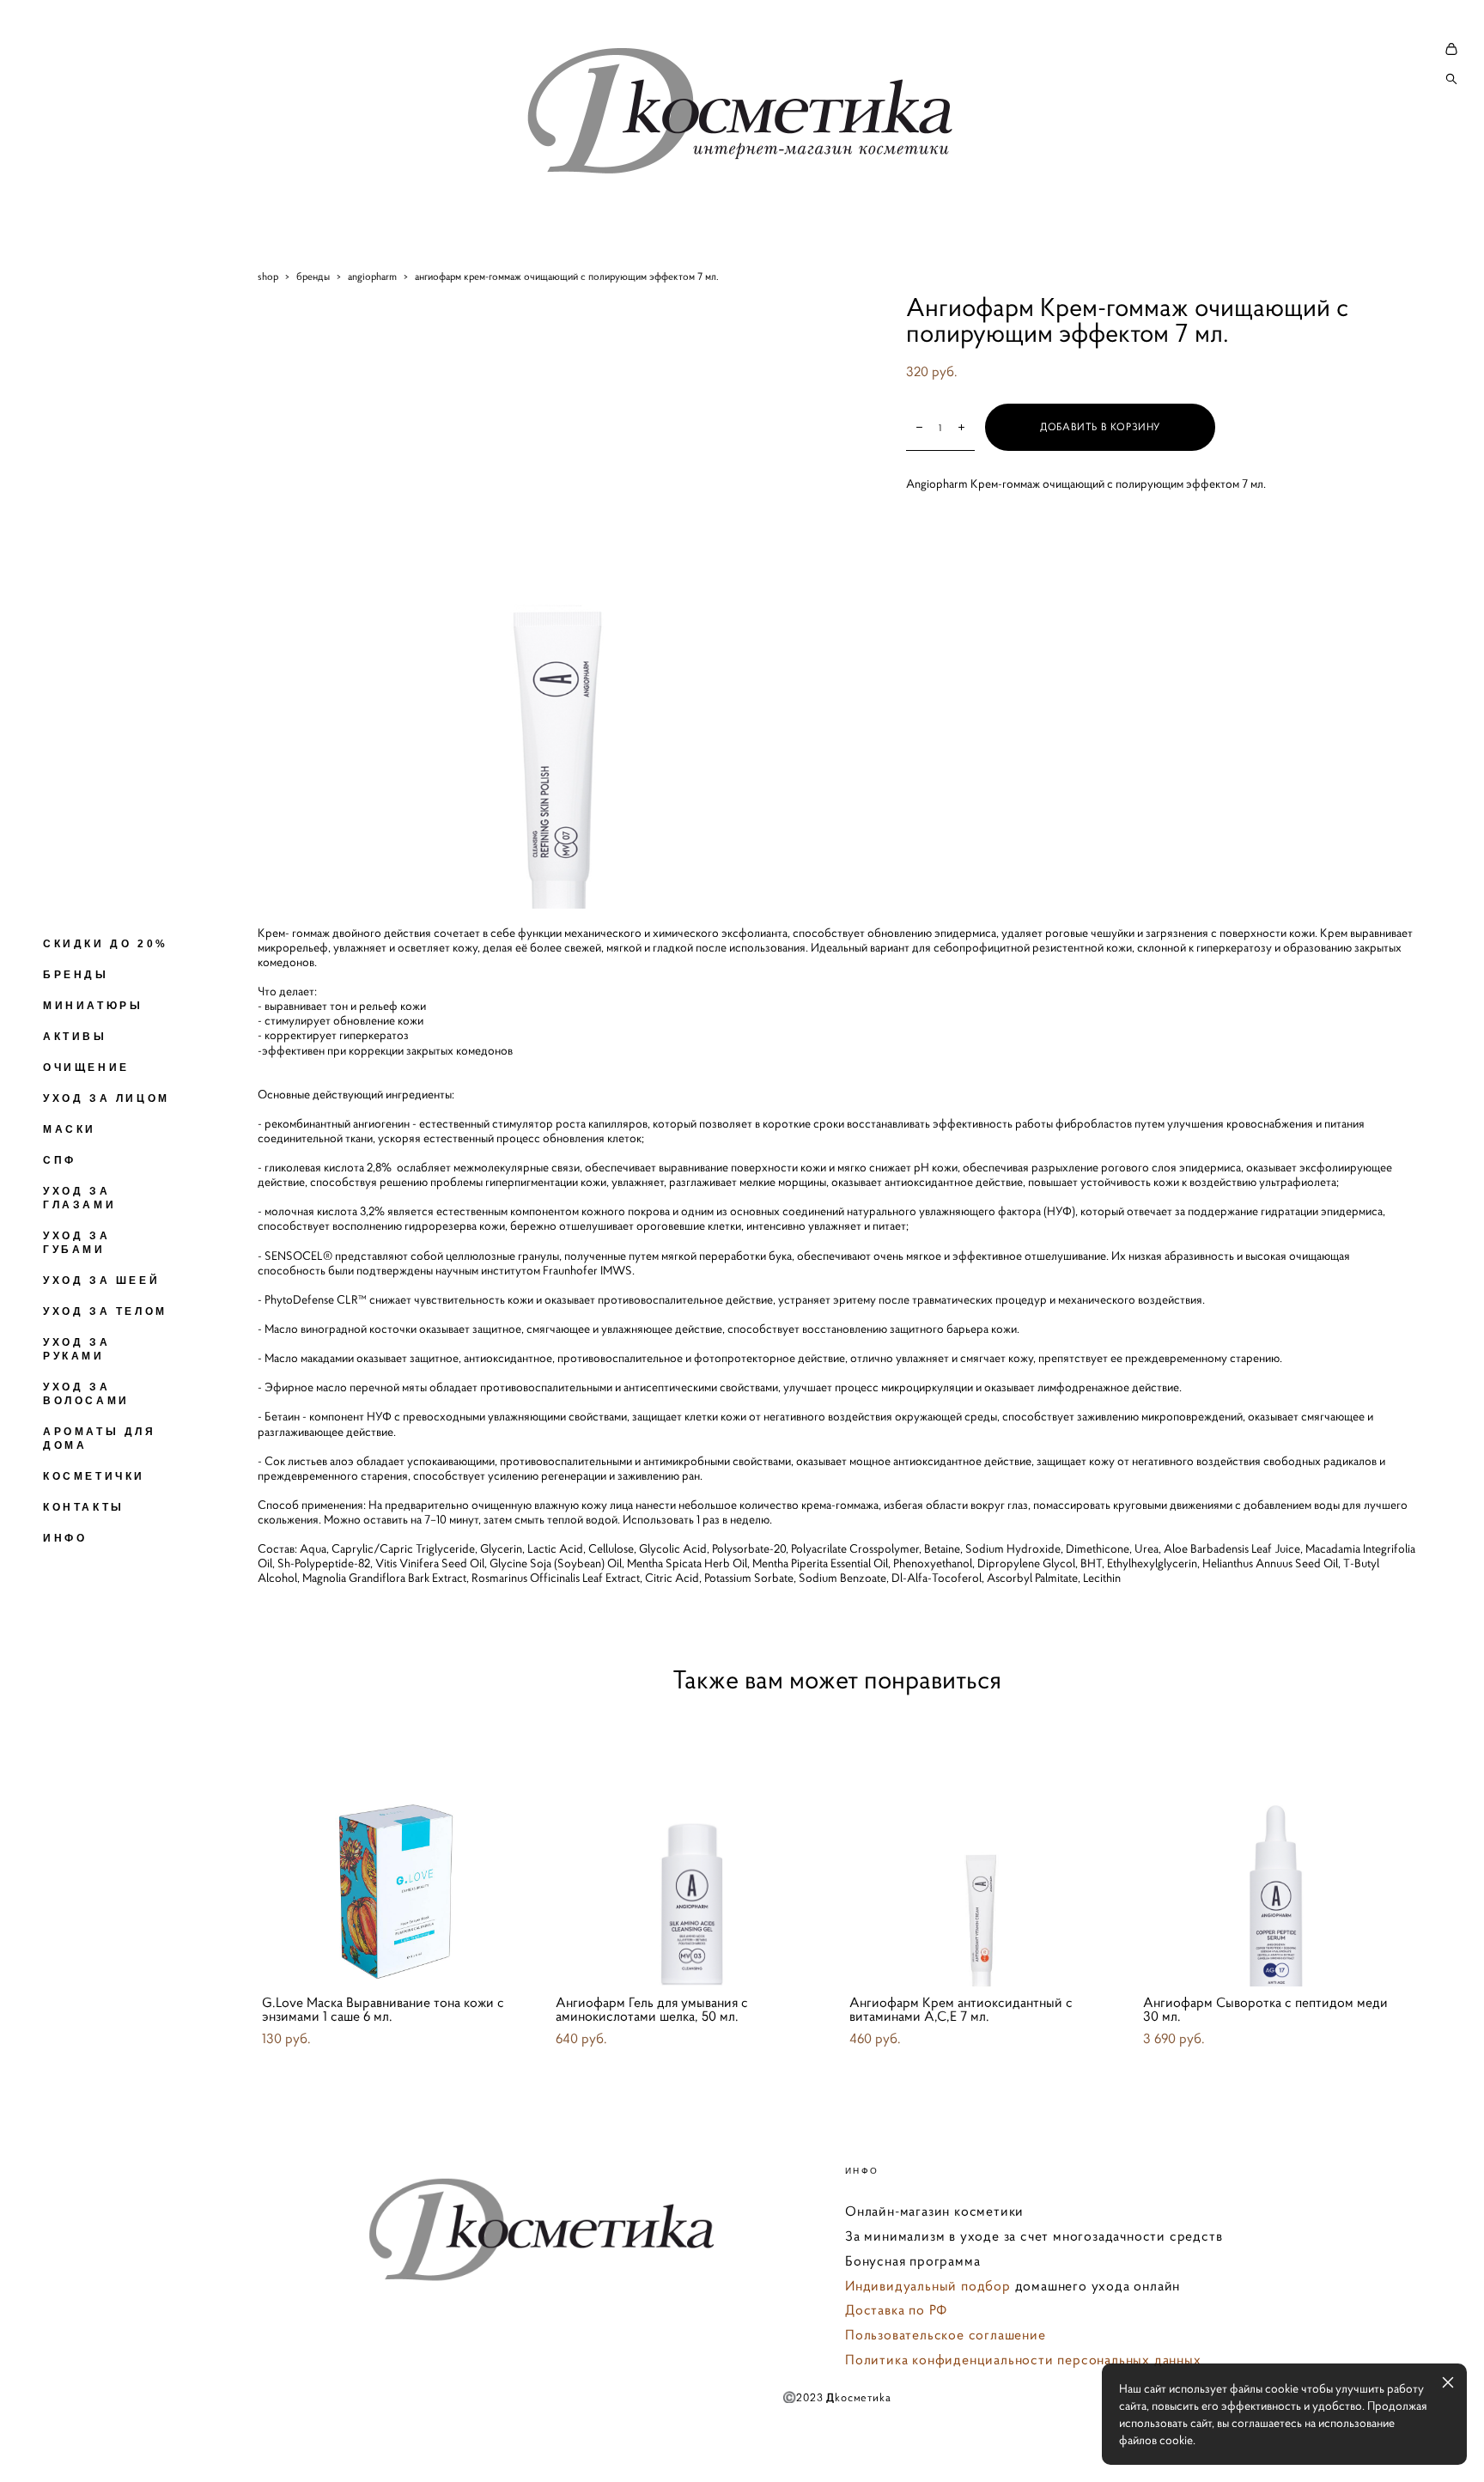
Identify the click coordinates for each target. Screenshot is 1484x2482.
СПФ (60, 1160)
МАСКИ (70, 1129)
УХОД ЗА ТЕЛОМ (105, 1311)
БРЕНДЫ (76, 975)
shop (268, 276)
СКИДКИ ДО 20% (106, 944)
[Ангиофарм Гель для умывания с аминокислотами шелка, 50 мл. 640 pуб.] (690, 1848)
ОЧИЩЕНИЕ (86, 1068)
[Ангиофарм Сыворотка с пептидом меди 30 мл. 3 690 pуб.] (1277, 1848)
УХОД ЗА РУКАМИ (76, 1349)
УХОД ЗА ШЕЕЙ (101, 1281)
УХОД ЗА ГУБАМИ (76, 1243)
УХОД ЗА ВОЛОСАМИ (86, 1394)
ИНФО (65, 1538)
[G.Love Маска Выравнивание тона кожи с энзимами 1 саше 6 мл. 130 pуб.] (396, 1848)
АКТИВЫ (75, 1037)
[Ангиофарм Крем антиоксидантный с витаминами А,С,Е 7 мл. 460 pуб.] (983, 1848)
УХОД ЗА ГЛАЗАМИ (79, 1198)
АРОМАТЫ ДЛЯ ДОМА (100, 1439)
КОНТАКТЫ (84, 1507)
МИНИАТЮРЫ (93, 1006)
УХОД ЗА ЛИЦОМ (106, 1098)
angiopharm (372, 276)
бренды (313, 276)
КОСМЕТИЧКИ (94, 1476)
